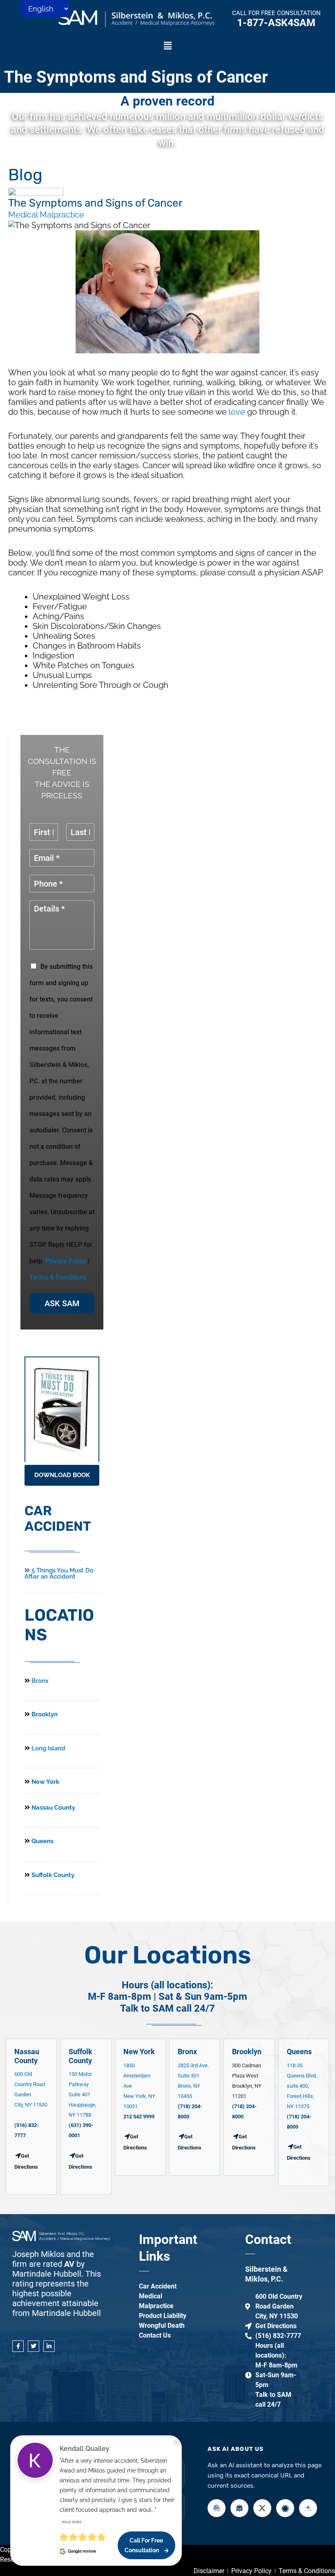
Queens (42, 1841)
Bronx (40, 1681)
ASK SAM (62, 1303)
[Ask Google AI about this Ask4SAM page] (308, 2508)
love (237, 412)
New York (45, 1782)
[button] (167, 46)
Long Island (48, 1748)
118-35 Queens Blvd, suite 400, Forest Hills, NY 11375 (302, 2086)
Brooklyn (44, 1714)
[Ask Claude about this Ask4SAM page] (285, 2508)
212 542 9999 (139, 2117)
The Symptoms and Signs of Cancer (136, 77)
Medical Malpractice (46, 215)
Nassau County (52, 1808)
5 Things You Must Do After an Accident (59, 1573)
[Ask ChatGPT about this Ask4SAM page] (217, 2508)
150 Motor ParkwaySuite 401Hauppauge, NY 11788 (83, 2094)
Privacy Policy (66, 1261)
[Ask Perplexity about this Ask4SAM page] (239, 2508)
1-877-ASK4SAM (276, 23)
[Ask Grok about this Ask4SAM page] (262, 2508)
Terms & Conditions (58, 1277)
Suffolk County (52, 1875)
